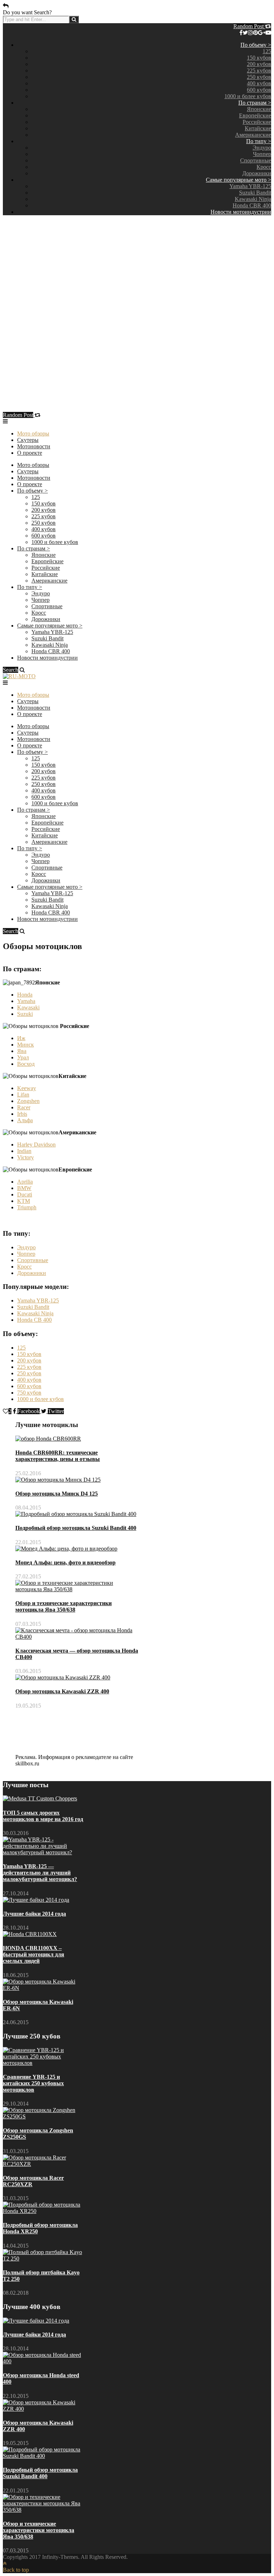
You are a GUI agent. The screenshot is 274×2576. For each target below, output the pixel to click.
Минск (26, 1045)
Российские (257, 122)
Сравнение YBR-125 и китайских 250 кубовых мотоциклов (33, 2083)
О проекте (30, 453)
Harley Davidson (36, 1145)
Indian (24, 1151)
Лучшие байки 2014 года (34, 1914)
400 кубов (259, 83)
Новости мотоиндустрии (241, 212)
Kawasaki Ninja (253, 199)
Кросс (264, 167)
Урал (23, 1057)
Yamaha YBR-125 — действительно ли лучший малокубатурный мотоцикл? (40, 1873)
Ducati (25, 1194)
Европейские (255, 115)
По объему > (256, 45)
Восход (26, 1064)
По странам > (255, 103)
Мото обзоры (33, 433)
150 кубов (259, 58)
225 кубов (259, 70)
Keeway (27, 1088)
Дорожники (257, 173)
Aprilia (25, 1182)
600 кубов (259, 90)
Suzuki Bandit (255, 193)
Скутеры (28, 440)
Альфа (25, 1120)
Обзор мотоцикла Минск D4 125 (57, 1494)
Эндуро (262, 148)
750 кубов (29, 1393)
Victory (26, 1157)
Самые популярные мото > (239, 180)
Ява (22, 1051)
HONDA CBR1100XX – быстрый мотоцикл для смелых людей (34, 1954)
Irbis (22, 1114)
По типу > (259, 141)
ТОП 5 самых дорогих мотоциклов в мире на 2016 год (43, 1816)
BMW (24, 1188)
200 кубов (259, 64)
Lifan (23, 1095)
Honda (25, 995)
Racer (24, 1107)
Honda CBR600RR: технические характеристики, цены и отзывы (58, 1456)
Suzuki (25, 1014)
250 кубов (259, 77)
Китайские (258, 128)
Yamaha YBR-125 (250, 186)
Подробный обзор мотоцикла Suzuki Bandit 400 (76, 1528)
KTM (24, 1201)
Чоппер (262, 154)
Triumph (27, 1207)
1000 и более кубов (248, 96)
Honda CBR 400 (252, 205)
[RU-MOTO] (19, 676)
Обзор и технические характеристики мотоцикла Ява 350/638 (64, 1606)
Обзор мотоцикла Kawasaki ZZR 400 (62, 1691)
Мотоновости (34, 446)
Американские (253, 135)
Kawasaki (28, 1007)
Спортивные (256, 160)
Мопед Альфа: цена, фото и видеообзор (65, 1562)
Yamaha (26, 1001)
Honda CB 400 (34, 1320)
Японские (259, 109)
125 (267, 51)
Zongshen (28, 1101)
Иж (21, 1038)
